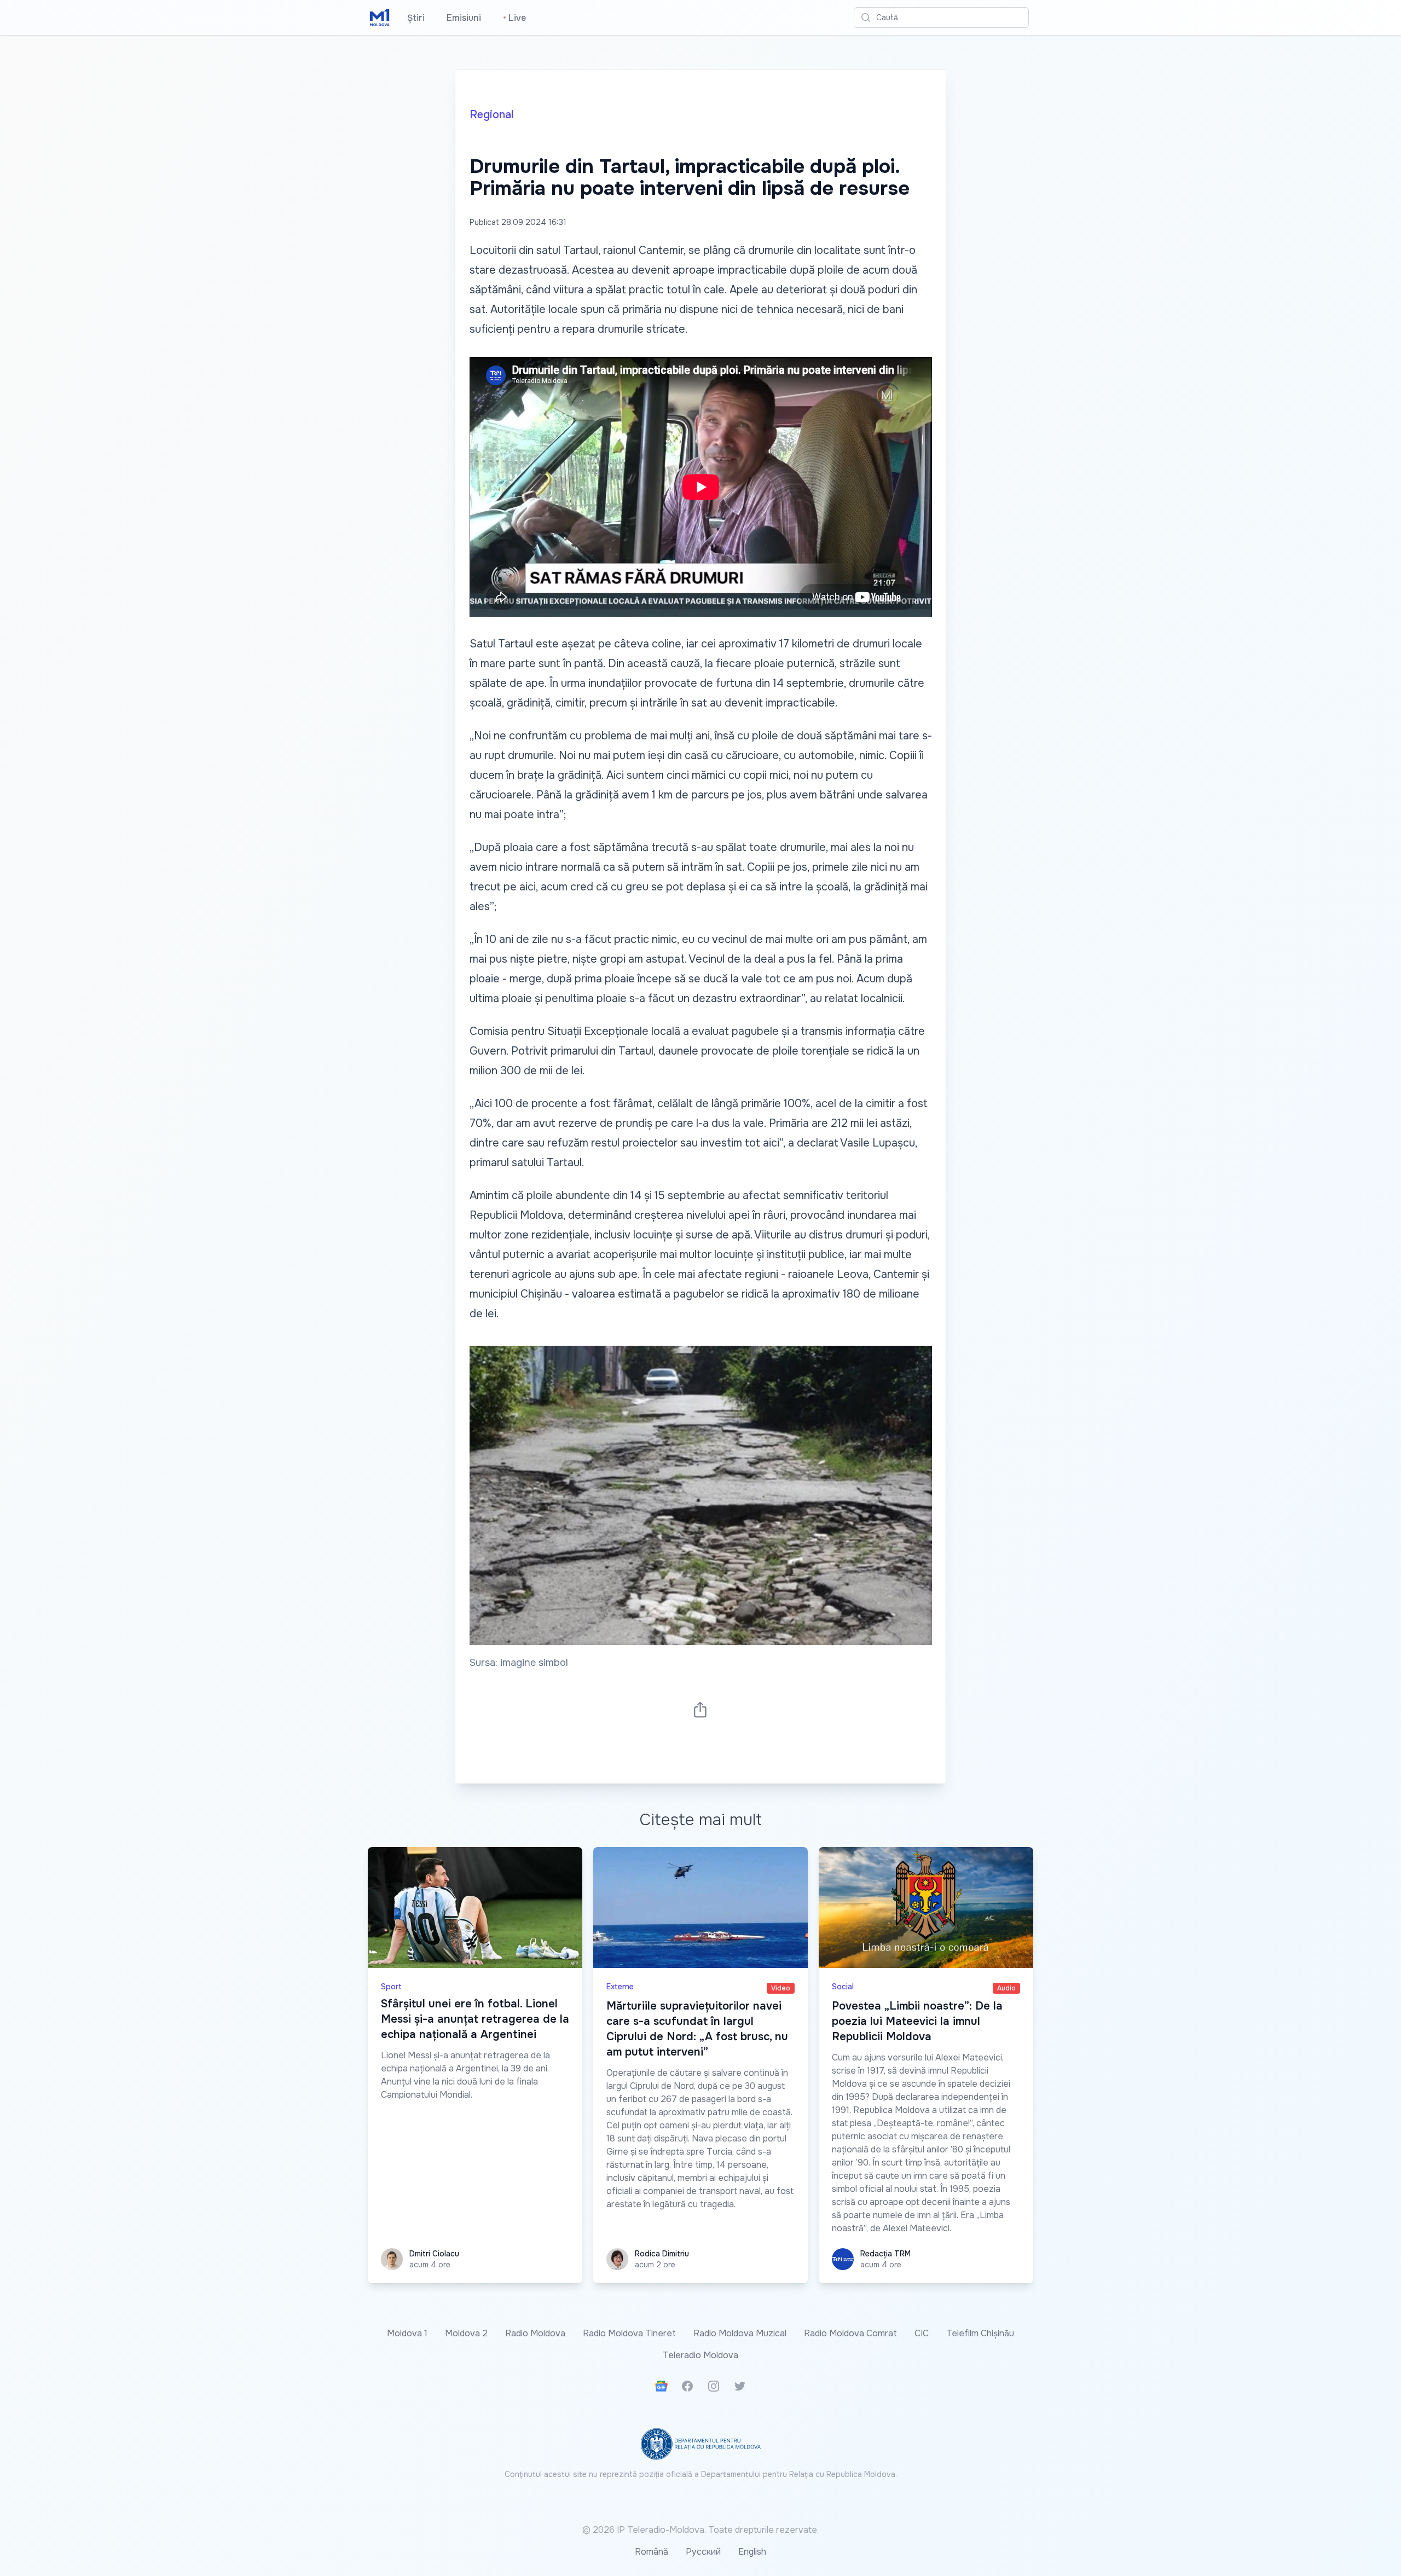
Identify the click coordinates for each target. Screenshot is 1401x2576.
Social (843, 1987)
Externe (620, 1987)
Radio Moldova (535, 2333)
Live (514, 18)
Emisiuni (464, 18)
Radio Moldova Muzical (740, 2333)
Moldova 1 (407, 2333)
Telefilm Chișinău (980, 2333)
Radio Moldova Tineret (629, 2333)
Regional (491, 115)
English (752, 2552)
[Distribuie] (700, 1709)
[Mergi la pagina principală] (380, 18)
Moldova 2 (466, 2333)
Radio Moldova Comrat (850, 2333)
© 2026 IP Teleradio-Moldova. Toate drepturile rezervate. (700, 2530)
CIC (922, 2333)
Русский (703, 2552)
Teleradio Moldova (700, 2355)
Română (652, 2552)
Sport (391, 1987)
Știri (416, 18)
